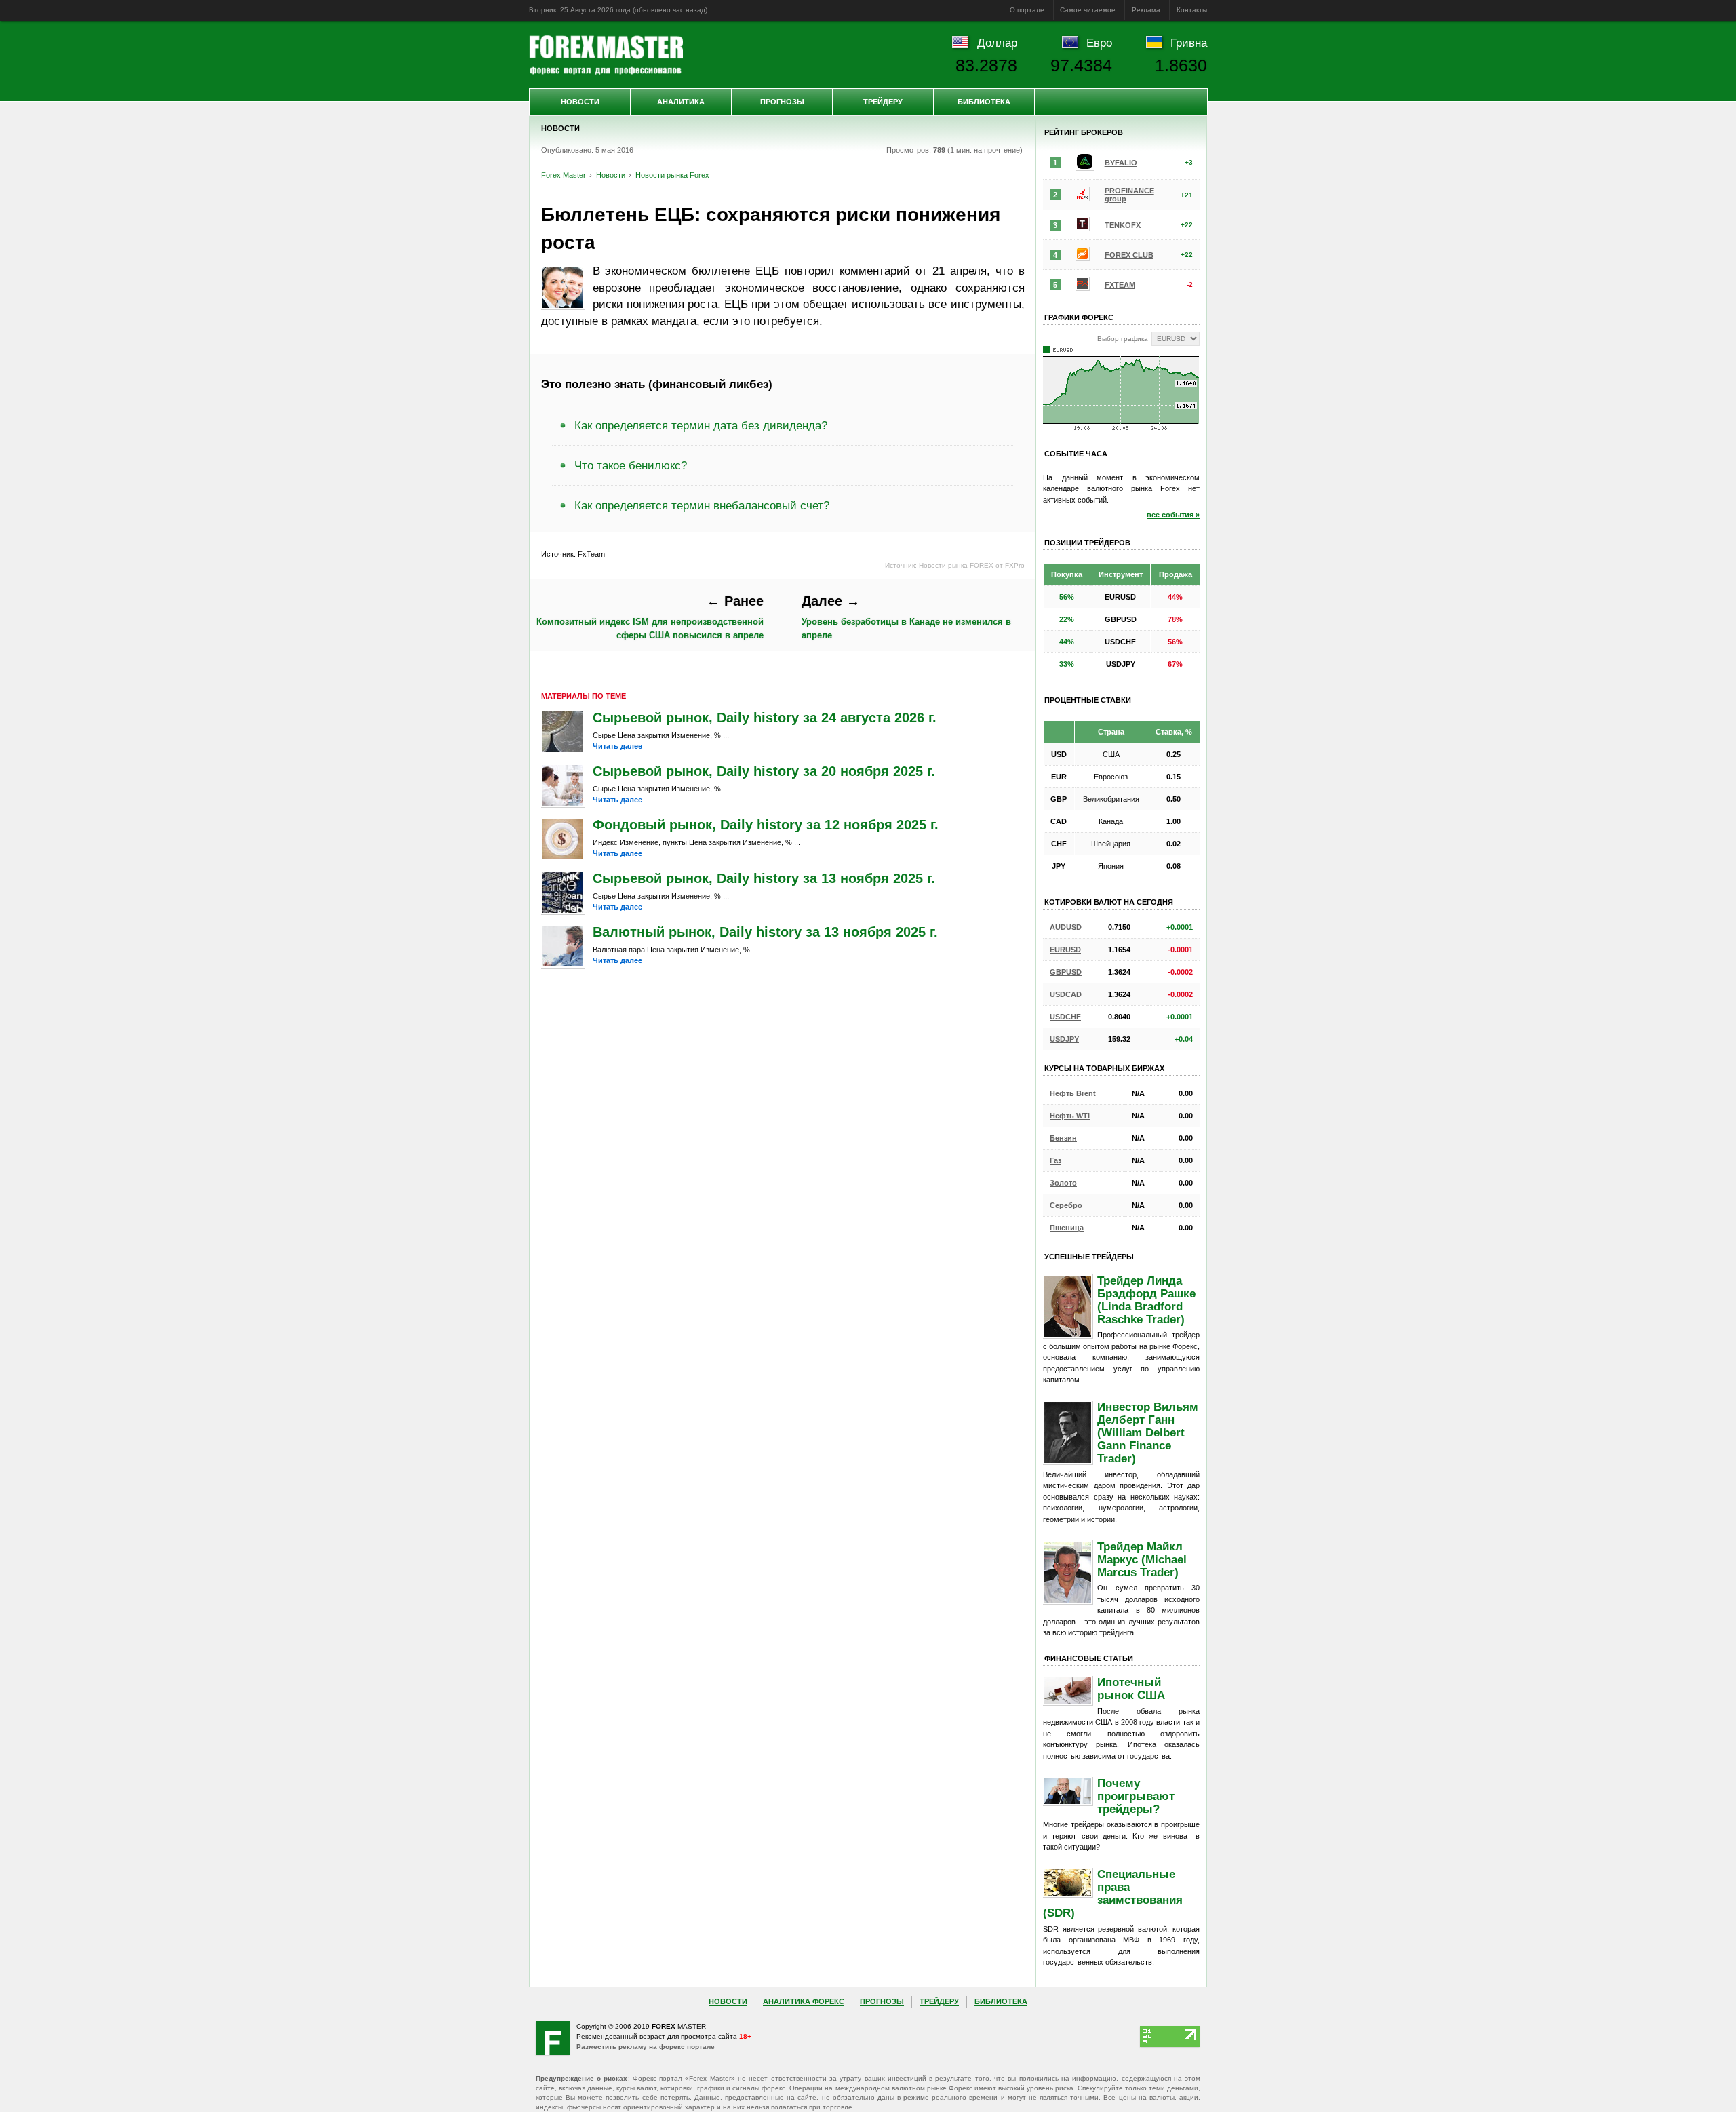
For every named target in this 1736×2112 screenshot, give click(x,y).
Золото (1063, 1183)
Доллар (997, 43)
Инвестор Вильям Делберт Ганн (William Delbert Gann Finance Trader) (1148, 1432)
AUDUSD (1066, 927)
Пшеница (1067, 1228)
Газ (1056, 1160)
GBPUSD (1066, 972)
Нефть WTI (1070, 1116)
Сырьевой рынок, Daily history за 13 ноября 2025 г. (764, 878)
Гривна (1189, 43)
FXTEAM (1120, 285)
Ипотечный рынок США (1131, 1688)
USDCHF (1065, 1017)
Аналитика (681, 102)
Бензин (1063, 1138)
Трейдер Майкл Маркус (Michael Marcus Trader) (1142, 1559)
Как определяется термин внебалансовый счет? (702, 505)
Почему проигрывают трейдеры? (1136, 1796)
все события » (1173, 515)
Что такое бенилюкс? (631, 465)
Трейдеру (883, 102)
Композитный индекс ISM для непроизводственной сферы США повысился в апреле (650, 617)
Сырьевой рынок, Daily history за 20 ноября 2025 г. (764, 771)
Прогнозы (782, 102)
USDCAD (1066, 994)
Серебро (1066, 1205)
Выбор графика (1123, 339)
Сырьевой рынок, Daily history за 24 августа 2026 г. (765, 718)
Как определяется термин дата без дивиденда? (701, 425)
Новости (580, 102)
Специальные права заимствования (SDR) (1113, 1893)
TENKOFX (1123, 225)
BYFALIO (1121, 163)
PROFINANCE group (1129, 195)
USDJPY (1064, 1039)
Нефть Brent (1073, 1093)
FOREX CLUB (1129, 255)
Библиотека (984, 102)
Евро (1099, 43)
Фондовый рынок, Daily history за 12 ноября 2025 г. (766, 825)
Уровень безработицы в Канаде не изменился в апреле (906, 617)
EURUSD (1065, 950)
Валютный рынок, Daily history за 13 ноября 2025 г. (765, 932)
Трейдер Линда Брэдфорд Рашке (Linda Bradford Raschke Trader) (1146, 1300)
